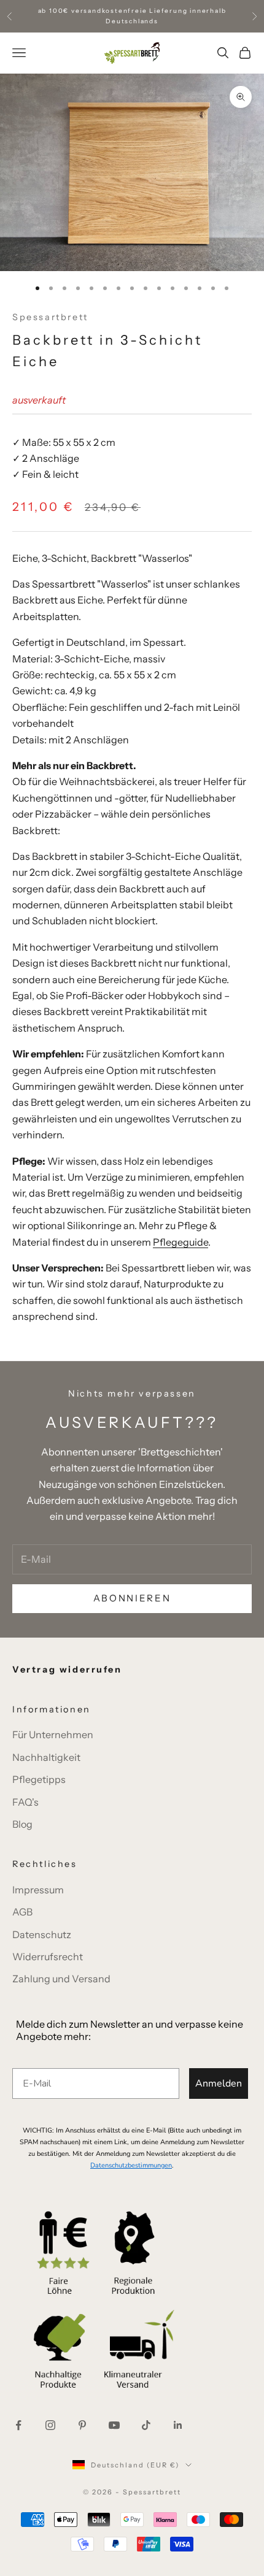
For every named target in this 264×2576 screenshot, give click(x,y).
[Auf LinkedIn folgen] (178, 2425)
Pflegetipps (39, 1779)
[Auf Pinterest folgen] (82, 2425)
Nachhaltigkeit (46, 1757)
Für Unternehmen (53, 1735)
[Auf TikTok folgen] (146, 2425)
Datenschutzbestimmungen (131, 2165)
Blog (22, 1824)
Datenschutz (42, 1934)
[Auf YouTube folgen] (114, 2425)
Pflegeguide (181, 1242)
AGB (22, 1912)
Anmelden (219, 2083)
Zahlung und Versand (61, 1979)
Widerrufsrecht (48, 1957)
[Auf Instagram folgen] (50, 2425)
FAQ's (25, 1802)
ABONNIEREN (132, 1598)
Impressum (38, 1890)
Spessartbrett (50, 317)
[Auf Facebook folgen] (18, 2425)
